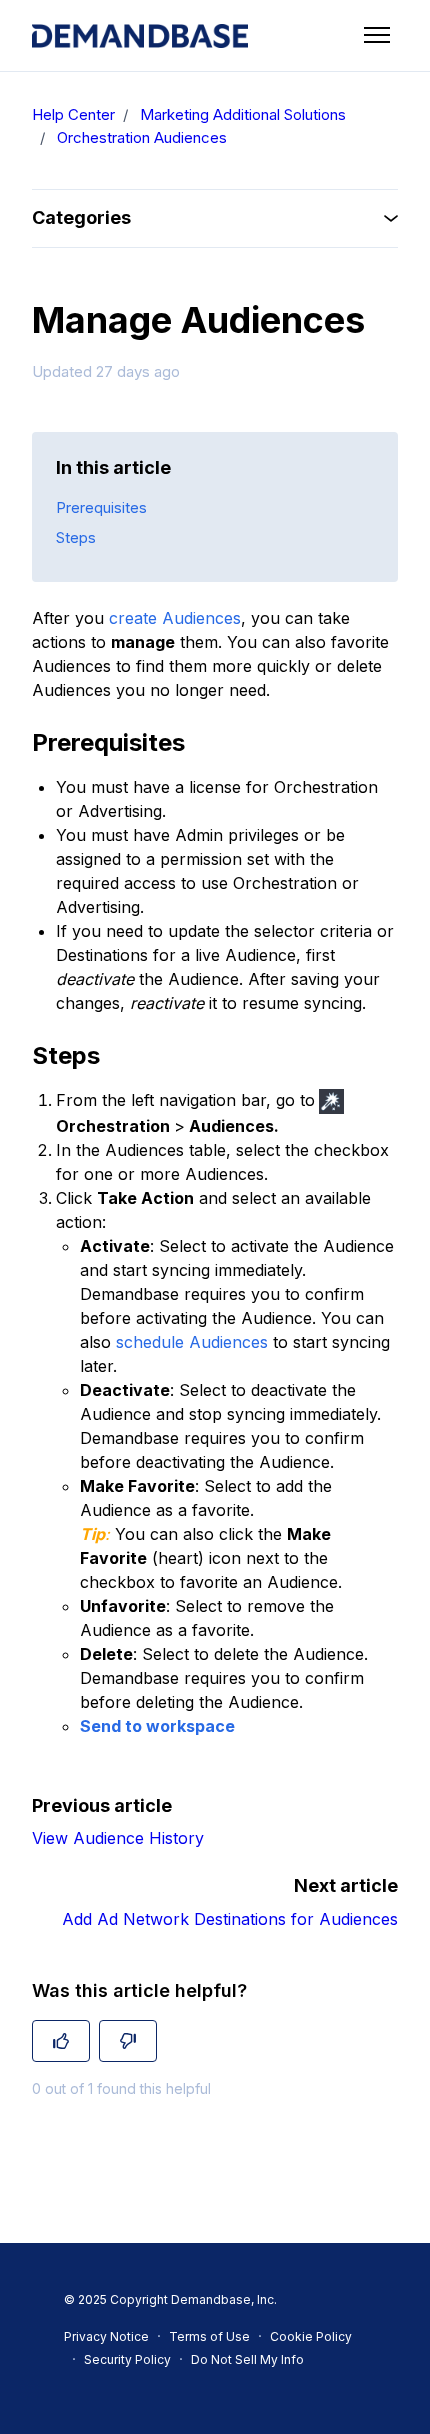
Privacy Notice (106, 2336)
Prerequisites (101, 507)
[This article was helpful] (61, 2041)
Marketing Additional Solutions (243, 114)
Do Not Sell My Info (247, 2359)
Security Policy (127, 2359)
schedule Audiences (192, 1342)
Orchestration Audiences (142, 137)
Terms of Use (209, 2336)
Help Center (73, 114)
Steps (76, 537)
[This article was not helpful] (128, 2041)
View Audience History (118, 1838)
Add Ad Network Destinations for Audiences (230, 1919)
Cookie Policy (311, 2336)
